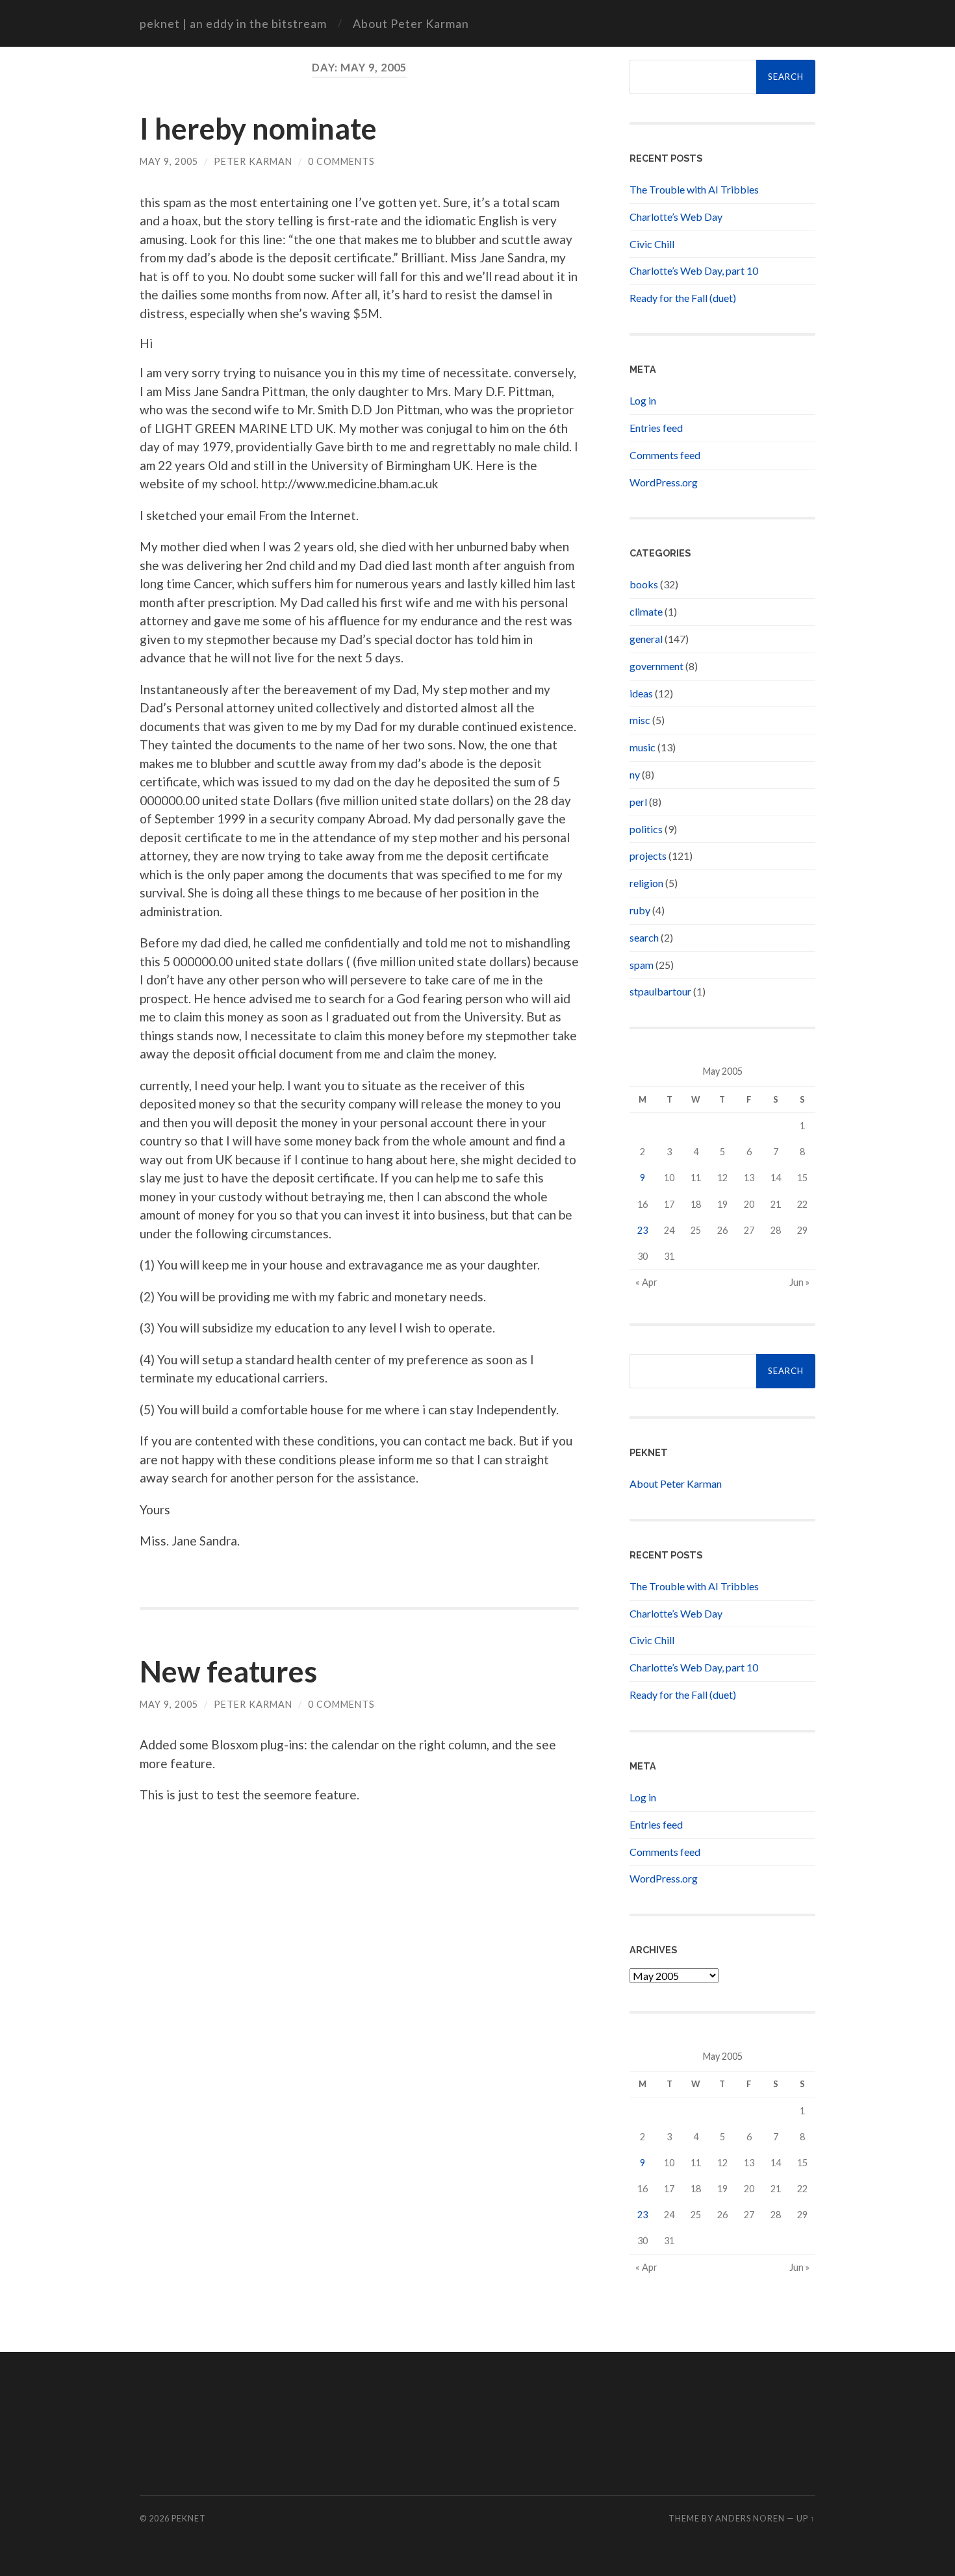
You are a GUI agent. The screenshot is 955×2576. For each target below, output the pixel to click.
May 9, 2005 (169, 161)
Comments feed (665, 455)
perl (638, 802)
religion (646, 883)
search (644, 937)
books (644, 584)
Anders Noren (750, 2518)
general (646, 639)
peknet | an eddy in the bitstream (233, 23)
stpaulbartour (660, 991)
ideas (641, 693)
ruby (640, 910)
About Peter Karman (411, 23)
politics (646, 829)
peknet (189, 2518)
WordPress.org (664, 482)
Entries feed (656, 428)
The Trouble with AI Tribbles (694, 189)
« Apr (646, 1282)
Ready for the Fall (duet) (683, 298)
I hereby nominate (258, 129)
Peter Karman (253, 161)
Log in (643, 400)
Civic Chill (652, 244)
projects (648, 856)
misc (640, 720)
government (656, 666)
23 (643, 1230)
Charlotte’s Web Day (676, 217)
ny (635, 774)
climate (646, 611)
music (643, 747)
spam (642, 965)
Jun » (799, 1282)
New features (228, 1671)
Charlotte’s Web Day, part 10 (694, 270)
